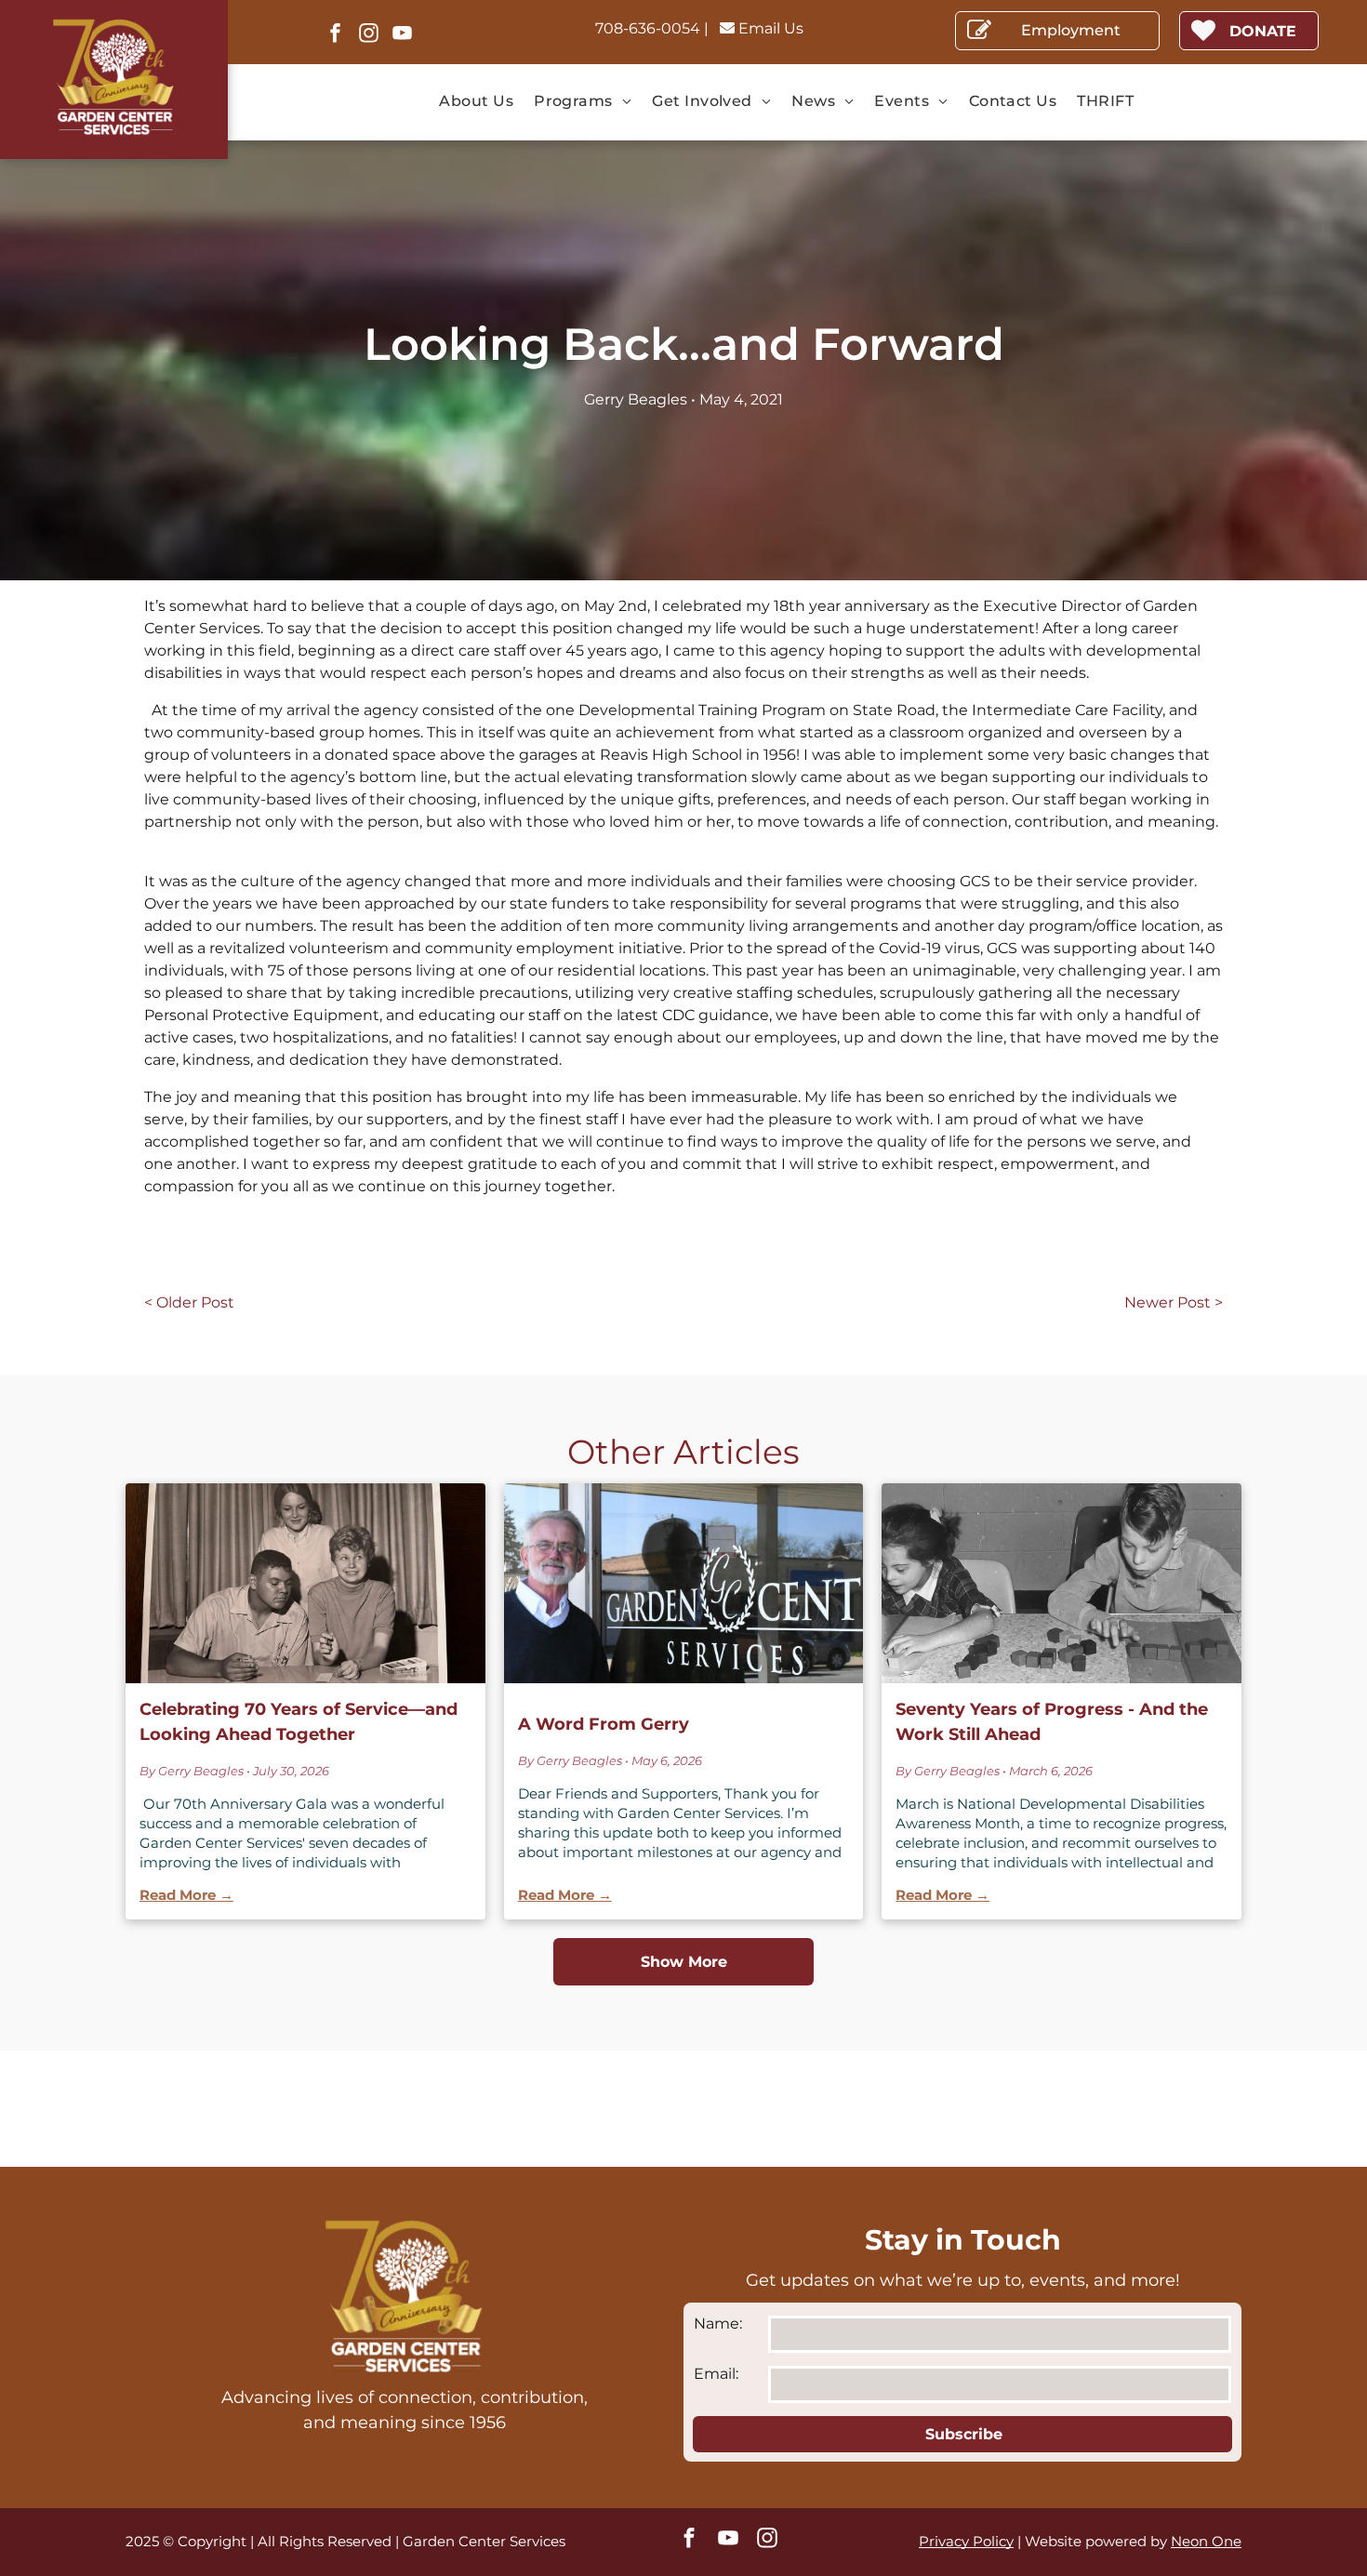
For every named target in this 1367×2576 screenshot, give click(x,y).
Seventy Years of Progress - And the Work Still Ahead (1052, 1722)
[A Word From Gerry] (684, 1583)
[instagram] (368, 35)
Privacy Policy (966, 2541)
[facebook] (335, 35)
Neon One (1206, 2541)
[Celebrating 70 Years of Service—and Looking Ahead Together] (305, 1583)
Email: (716, 2374)
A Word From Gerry (604, 1724)
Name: (718, 2324)
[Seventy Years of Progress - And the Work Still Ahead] (1062, 1583)
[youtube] (402, 35)
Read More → (186, 1895)
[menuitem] (476, 101)
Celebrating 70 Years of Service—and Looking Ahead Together (299, 1722)
